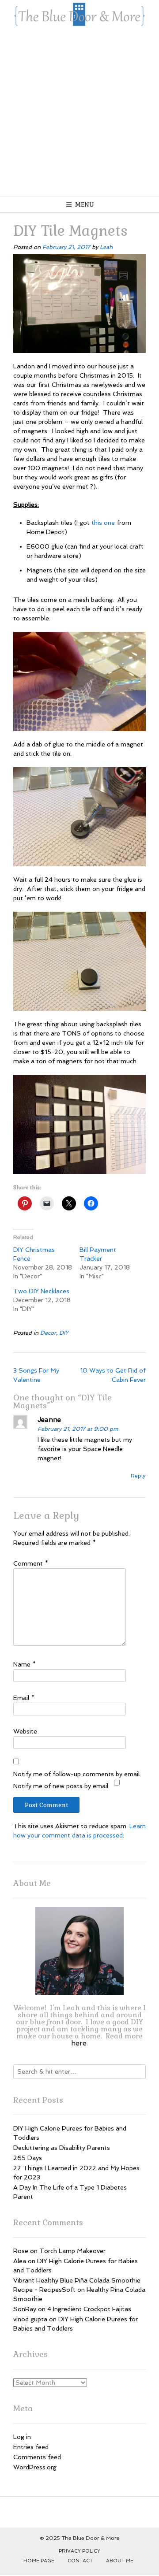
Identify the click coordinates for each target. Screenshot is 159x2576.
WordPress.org (35, 2467)
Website (25, 1731)
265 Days (28, 2158)
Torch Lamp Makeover (72, 2251)
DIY (64, 1333)
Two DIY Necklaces (41, 1291)
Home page (39, 2561)
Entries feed (31, 2447)
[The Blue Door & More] (79, 14)
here (79, 2043)
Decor (48, 1333)
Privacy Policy (79, 2551)
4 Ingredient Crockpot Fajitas (89, 2309)
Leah (106, 247)
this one (103, 523)
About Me (120, 2561)
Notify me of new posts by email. (61, 1786)
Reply (138, 1475)
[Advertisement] (79, 112)
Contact (80, 2561)
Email (24, 1698)
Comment (31, 1563)
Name (25, 1664)
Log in (22, 2437)
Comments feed (37, 2457)
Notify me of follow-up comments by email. (77, 1774)
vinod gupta (30, 2319)
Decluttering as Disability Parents (62, 2148)
